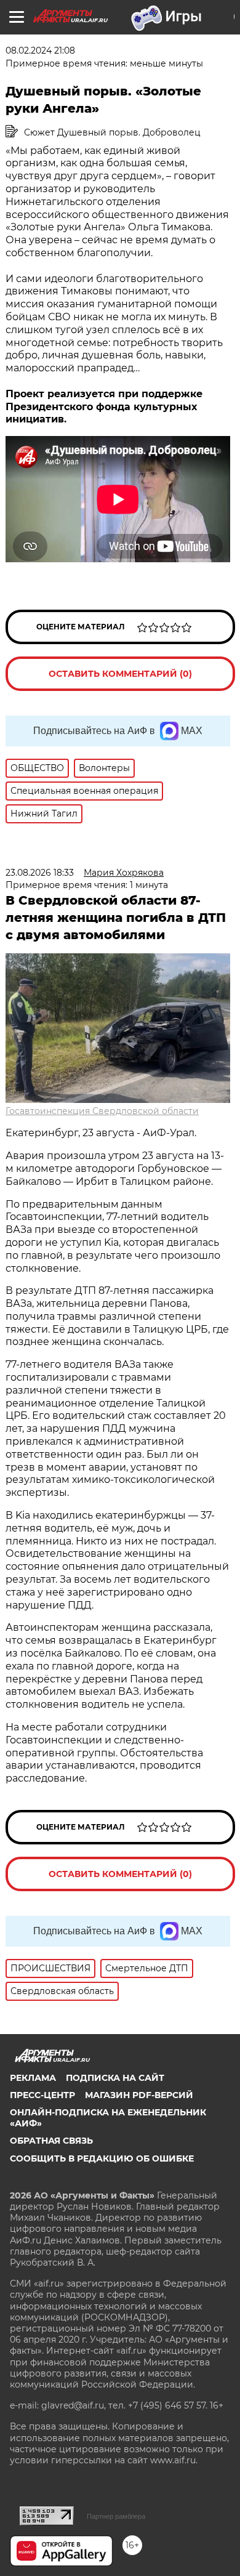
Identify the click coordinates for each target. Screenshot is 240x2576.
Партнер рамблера (116, 2516)
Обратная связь (51, 2141)
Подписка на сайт (115, 2078)
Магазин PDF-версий (139, 2095)
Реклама (33, 2078)
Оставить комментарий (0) (120, 674)
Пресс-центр (42, 2095)
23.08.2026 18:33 (40, 873)
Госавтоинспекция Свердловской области (102, 1111)
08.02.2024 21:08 (40, 50)
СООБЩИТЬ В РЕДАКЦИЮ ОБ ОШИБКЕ (102, 2158)
